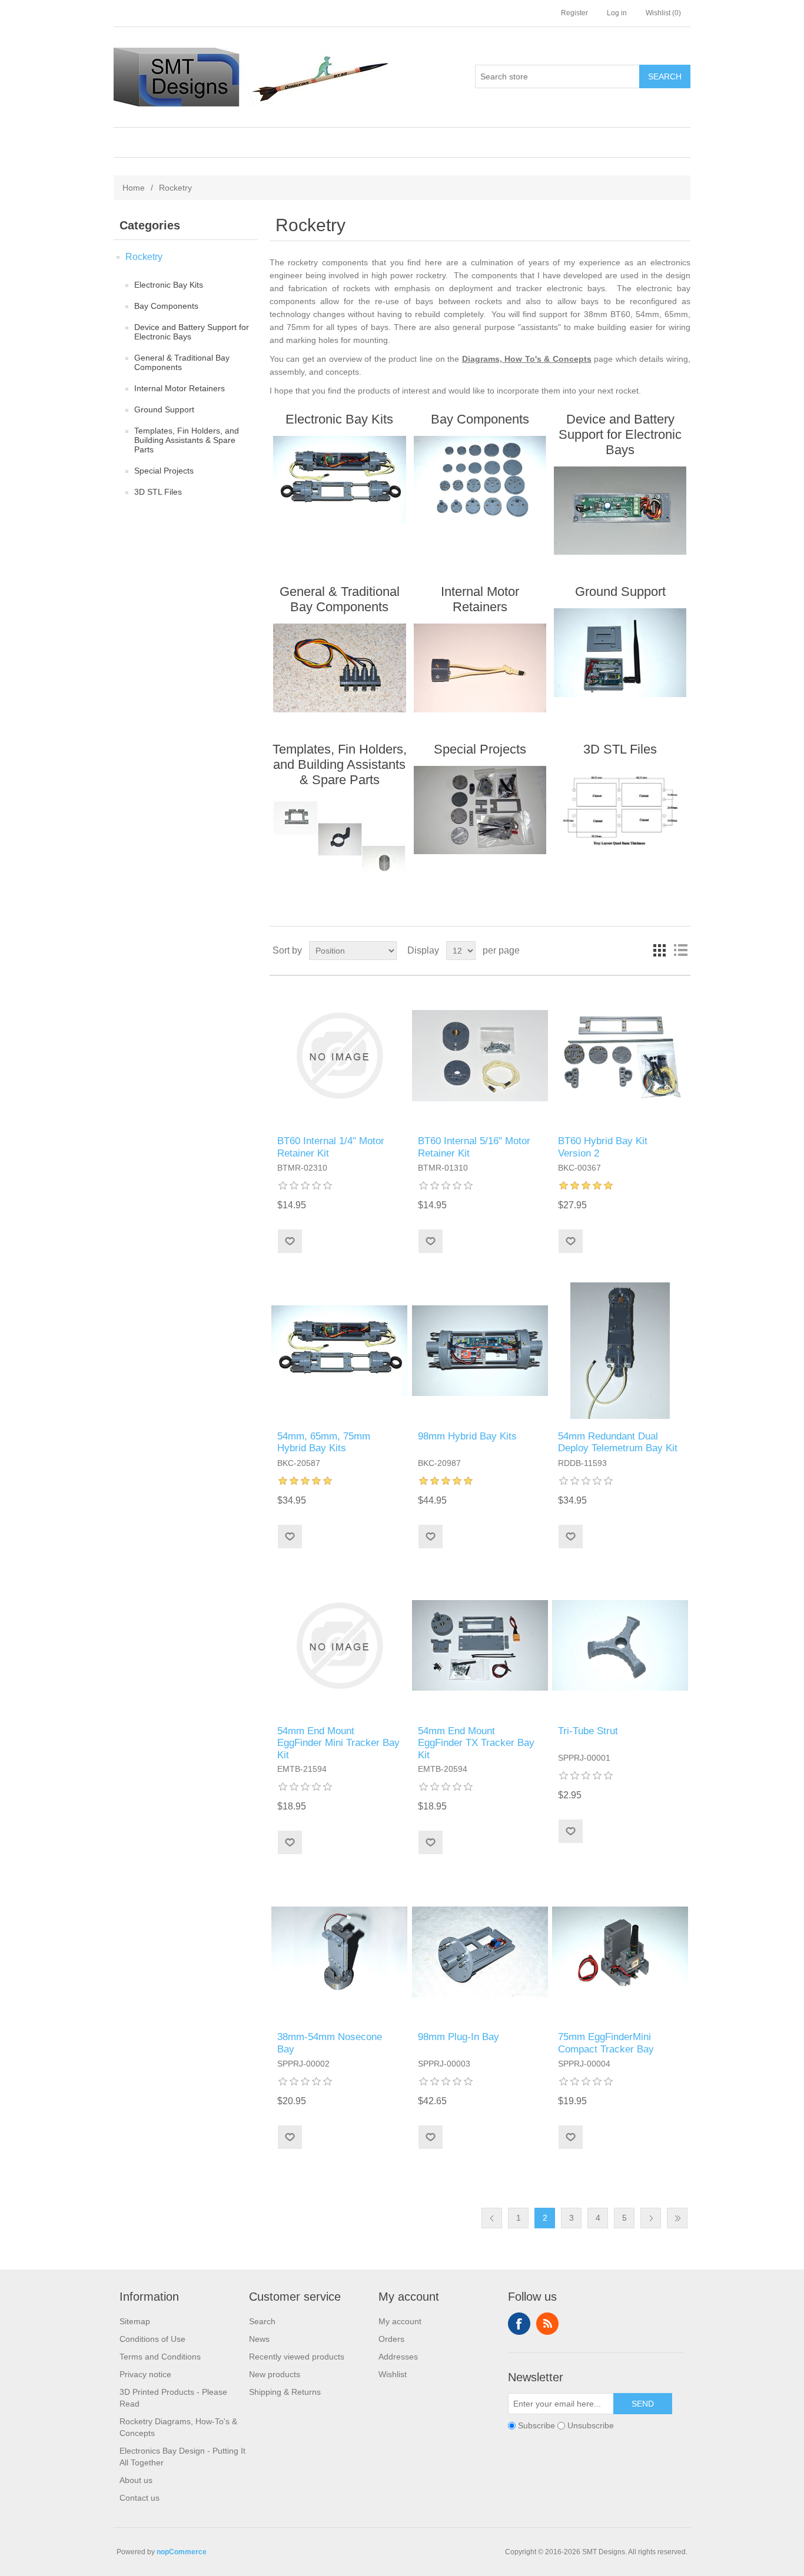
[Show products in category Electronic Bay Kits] (339, 480)
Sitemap (135, 2321)
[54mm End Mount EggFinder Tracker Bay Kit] (480, 1646)
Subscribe (536, 2426)
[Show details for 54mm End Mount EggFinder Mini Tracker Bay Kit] (339, 1646)
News (259, 2339)
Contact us (139, 2498)
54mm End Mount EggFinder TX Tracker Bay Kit (476, 1743)
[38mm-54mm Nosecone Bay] (339, 1952)
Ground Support (164, 409)
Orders (391, 2339)
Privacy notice (145, 2374)
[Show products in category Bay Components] (480, 480)
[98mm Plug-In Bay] (480, 1952)
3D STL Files (158, 492)
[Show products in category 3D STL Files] (620, 810)
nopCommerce (182, 2552)
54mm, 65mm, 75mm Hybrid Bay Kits (324, 1442)
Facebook (519, 2324)
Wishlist (393, 2374)
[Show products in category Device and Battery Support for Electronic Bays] (620, 511)
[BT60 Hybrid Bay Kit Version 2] (620, 1056)
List (680, 951)
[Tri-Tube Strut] (620, 1646)
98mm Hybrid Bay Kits (467, 1436)
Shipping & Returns (285, 2392)
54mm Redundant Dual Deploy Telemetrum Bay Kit (618, 1442)
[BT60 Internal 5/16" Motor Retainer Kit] (480, 1056)
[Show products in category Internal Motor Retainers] (480, 668)
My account (400, 2321)
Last (677, 2218)
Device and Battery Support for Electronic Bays (192, 332)
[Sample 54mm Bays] (339, 1350)
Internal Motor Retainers (180, 388)
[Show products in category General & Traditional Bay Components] (339, 668)
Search (262, 2321)
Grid (659, 951)
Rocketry (144, 257)
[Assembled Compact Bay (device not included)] (620, 1952)
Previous (492, 2218)
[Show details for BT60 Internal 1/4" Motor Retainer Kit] (339, 1056)
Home (134, 188)
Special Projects (164, 471)
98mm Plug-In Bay (459, 2037)
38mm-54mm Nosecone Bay (330, 2043)
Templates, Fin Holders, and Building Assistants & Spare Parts (187, 440)
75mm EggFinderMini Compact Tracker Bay (606, 2043)
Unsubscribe (591, 2426)
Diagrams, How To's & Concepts (527, 359)
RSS (547, 2324)
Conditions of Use (152, 2339)
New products (275, 2374)
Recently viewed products (297, 2357)
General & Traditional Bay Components (182, 362)
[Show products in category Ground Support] (620, 652)
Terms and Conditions (160, 2357)
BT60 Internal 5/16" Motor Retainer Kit (474, 1147)
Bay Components (166, 306)
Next (651, 2218)
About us (136, 2480)
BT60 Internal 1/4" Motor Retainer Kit (331, 1147)
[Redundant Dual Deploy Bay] (480, 1350)
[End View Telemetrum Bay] (620, 1350)
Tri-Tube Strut (588, 1731)
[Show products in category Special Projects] (480, 810)
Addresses (398, 2357)
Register (574, 13)
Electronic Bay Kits (169, 285)
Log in (617, 13)
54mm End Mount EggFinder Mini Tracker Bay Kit (338, 1743)
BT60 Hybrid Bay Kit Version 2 (603, 1147)
